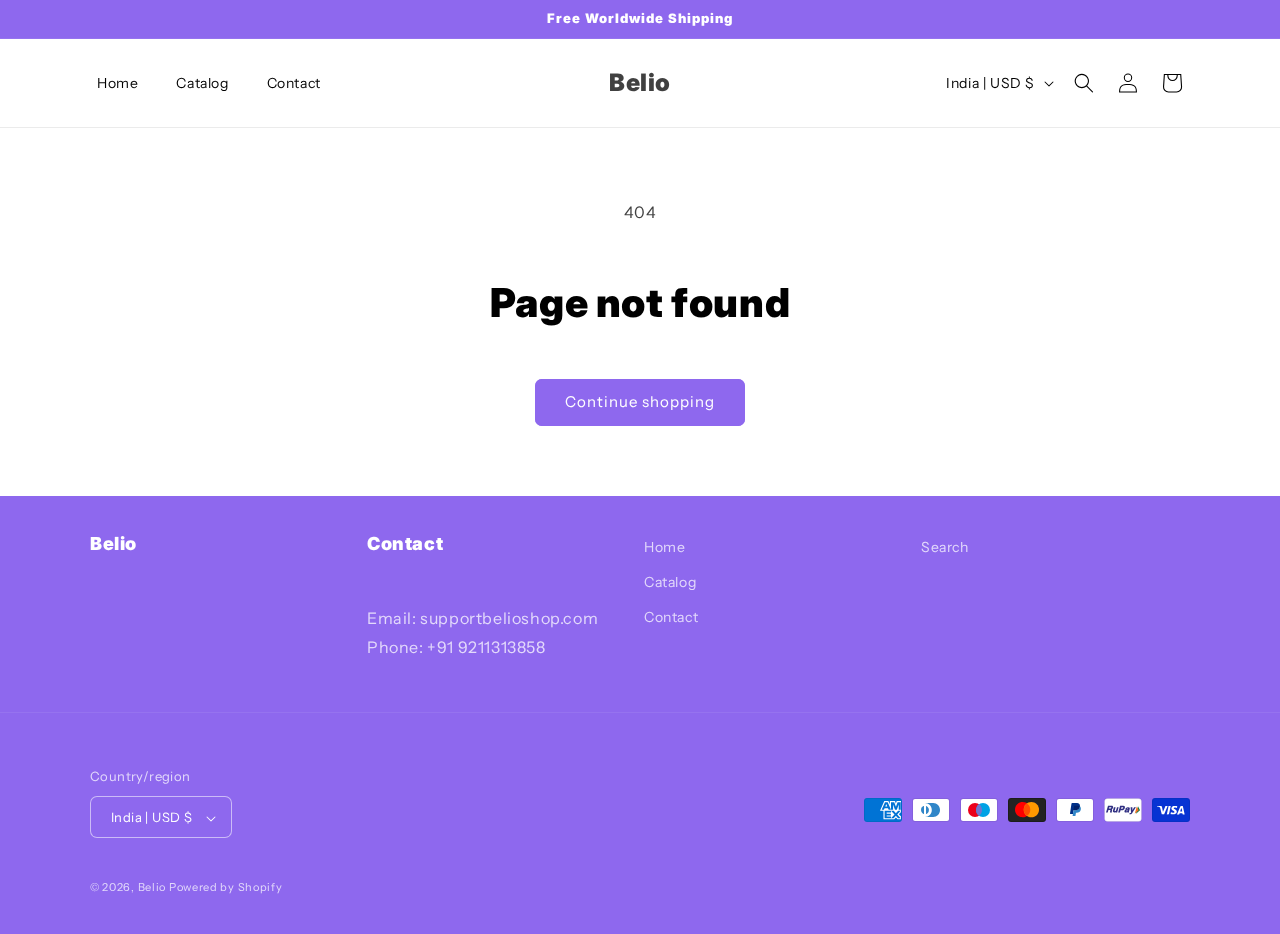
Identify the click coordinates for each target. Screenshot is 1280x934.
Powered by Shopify (226, 888)
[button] (1084, 83)
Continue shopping (640, 401)
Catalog (670, 583)
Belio (152, 888)
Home (664, 547)
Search (945, 547)
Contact (671, 618)
